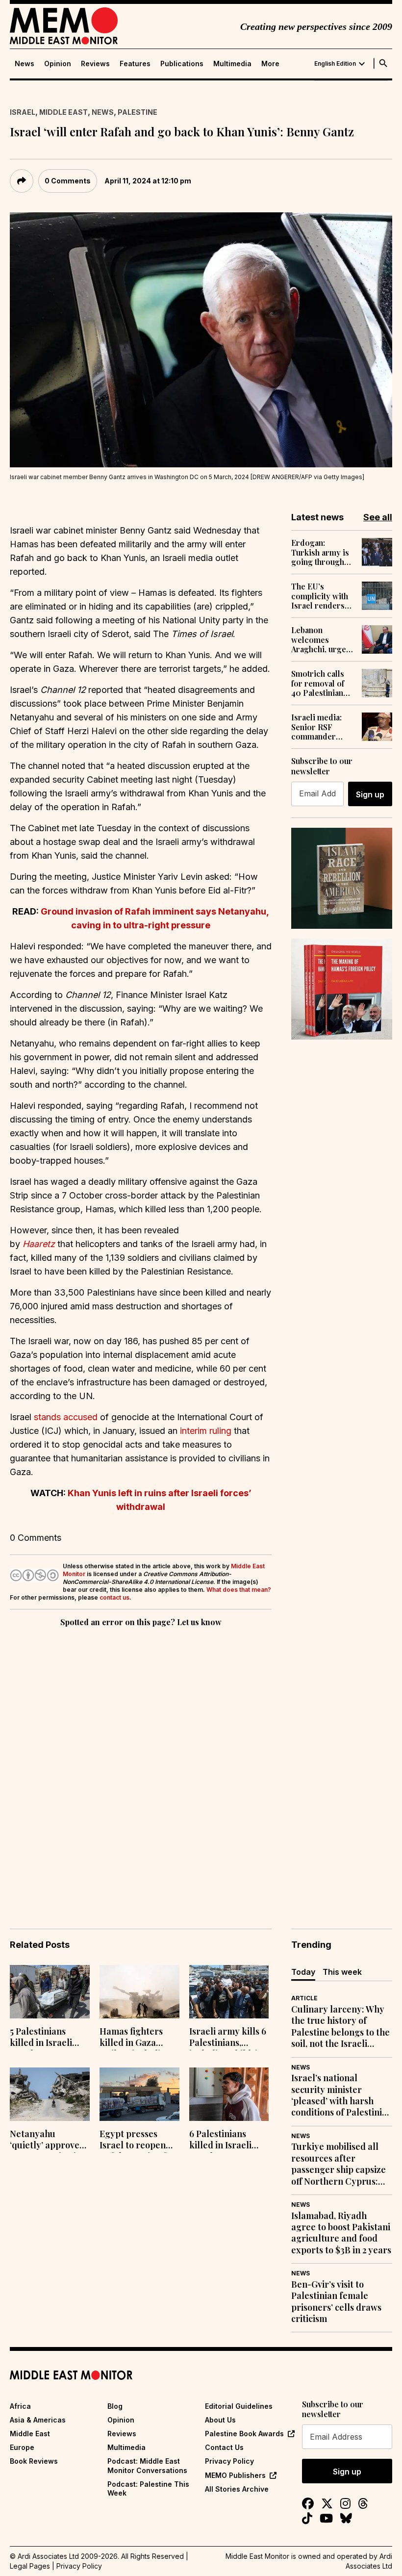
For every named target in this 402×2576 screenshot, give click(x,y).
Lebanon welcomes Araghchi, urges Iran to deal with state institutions (321, 639)
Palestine (138, 112)
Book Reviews (34, 2461)
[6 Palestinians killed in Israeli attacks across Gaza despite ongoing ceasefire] (229, 2094)
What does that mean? (239, 1590)
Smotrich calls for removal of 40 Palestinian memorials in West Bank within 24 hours (322, 683)
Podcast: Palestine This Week (148, 2488)
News (25, 64)
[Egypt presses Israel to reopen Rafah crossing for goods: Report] (139, 2094)
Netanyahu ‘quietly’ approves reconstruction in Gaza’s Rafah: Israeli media (47, 2141)
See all (378, 517)
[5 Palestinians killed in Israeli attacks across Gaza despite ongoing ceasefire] (50, 1992)
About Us (220, 2420)
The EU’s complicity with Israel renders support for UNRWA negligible (320, 596)
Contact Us (224, 2447)
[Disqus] (141, 1764)
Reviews (95, 64)
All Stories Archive (237, 2489)
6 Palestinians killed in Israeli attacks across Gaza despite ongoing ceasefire (226, 2141)
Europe (22, 2447)
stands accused (66, 1417)
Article (304, 1998)
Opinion (58, 64)
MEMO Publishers (235, 2475)
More (270, 64)
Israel (23, 112)
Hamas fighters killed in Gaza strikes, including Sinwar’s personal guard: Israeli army (136, 2038)
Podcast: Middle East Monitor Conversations (147, 2465)
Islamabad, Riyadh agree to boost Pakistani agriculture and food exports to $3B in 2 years (341, 2233)
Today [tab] (303, 1972)
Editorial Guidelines (239, 2406)
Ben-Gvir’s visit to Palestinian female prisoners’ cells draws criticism (336, 2302)
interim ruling (206, 1431)
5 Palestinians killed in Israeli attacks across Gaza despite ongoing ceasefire (47, 2038)
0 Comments (68, 181)
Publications (182, 64)
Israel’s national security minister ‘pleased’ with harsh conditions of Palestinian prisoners (342, 2095)
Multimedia (232, 64)
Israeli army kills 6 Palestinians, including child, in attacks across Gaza (228, 2038)
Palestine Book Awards (244, 2434)
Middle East (63, 112)
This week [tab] (342, 1972)
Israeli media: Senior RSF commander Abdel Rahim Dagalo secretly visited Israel (320, 727)
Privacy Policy (229, 2461)
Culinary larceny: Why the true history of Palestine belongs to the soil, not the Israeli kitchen (340, 2027)
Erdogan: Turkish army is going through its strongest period (320, 552)
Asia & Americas (38, 2420)
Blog (115, 2406)
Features (135, 64)
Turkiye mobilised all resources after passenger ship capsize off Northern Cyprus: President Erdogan (339, 2164)
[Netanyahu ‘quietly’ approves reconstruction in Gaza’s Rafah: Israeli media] (50, 2094)
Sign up (370, 794)
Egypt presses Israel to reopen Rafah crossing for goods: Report (138, 2141)
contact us (114, 1597)
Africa (20, 2406)
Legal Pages (30, 2566)
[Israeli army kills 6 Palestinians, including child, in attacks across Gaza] (229, 1992)
